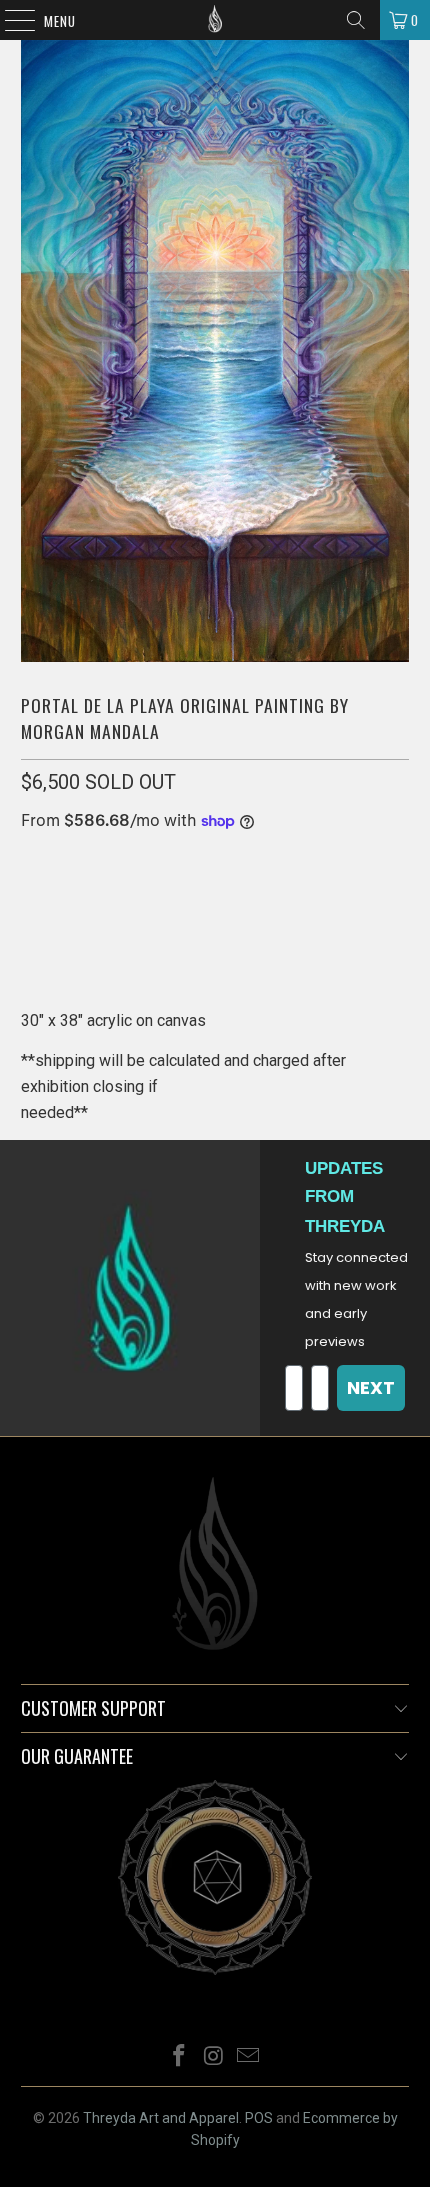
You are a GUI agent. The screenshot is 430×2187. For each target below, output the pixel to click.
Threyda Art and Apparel (161, 2118)
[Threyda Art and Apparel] (215, 20)
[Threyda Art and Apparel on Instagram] (214, 2057)
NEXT (371, 1387)
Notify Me (215, 923)
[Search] (356, 20)
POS (259, 2118)
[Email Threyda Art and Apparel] (249, 2057)
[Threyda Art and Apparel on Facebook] (179, 2057)
